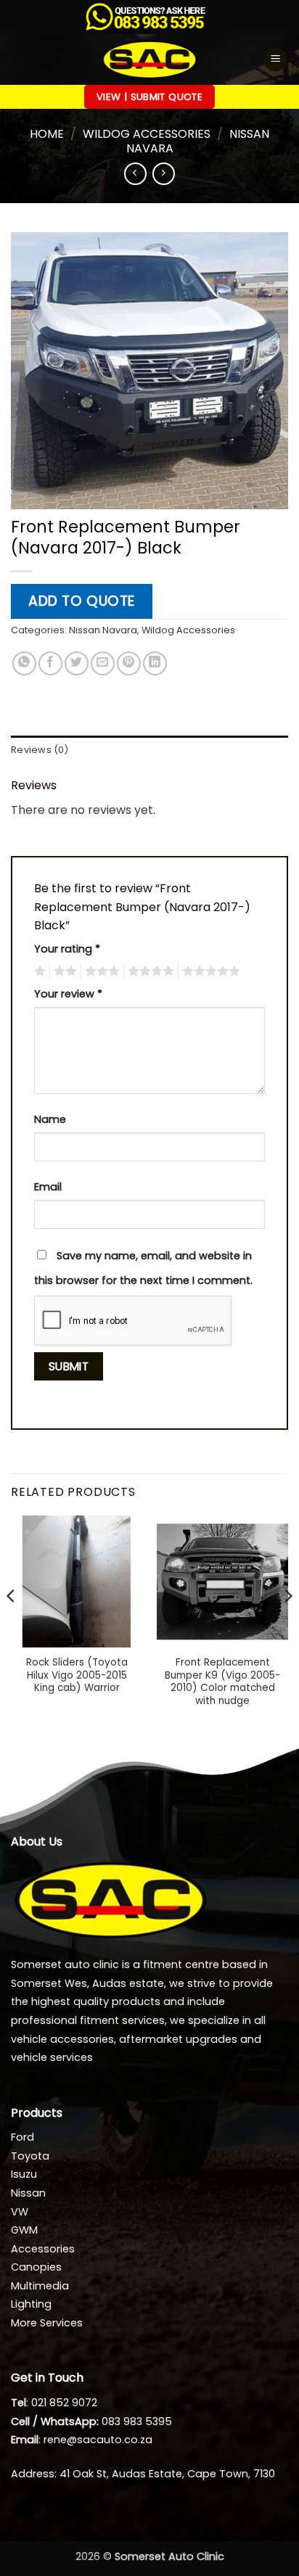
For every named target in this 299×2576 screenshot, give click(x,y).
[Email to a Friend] (103, 663)
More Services (47, 2323)
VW (20, 2212)
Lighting (31, 2304)
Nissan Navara (103, 630)
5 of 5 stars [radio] (209, 971)
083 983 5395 (137, 2421)
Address (33, 2474)
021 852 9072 (64, 2403)
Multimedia (40, 2286)
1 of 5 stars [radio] (38, 971)
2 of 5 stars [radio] (63, 971)
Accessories (43, 2249)
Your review (68, 994)
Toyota (30, 2156)
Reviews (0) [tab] (40, 750)
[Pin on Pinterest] (129, 663)
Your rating (67, 949)
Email (48, 1187)
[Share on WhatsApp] (24, 663)
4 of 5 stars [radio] (149, 971)
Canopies (36, 2267)
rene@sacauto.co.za (98, 2440)
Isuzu (24, 2174)
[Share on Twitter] (77, 663)
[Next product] (135, 174)
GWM (24, 2230)
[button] (275, 59)
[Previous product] (164, 174)
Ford (22, 2137)
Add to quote (82, 601)
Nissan (28, 2193)
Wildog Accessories (147, 134)
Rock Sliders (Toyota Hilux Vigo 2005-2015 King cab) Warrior (77, 1675)
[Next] (287, 1625)
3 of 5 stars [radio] (100, 971)
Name (50, 1119)
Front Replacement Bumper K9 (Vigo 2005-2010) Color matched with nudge (222, 1682)
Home (47, 134)
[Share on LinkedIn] (155, 663)
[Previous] (12, 1625)
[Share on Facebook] (50, 663)
